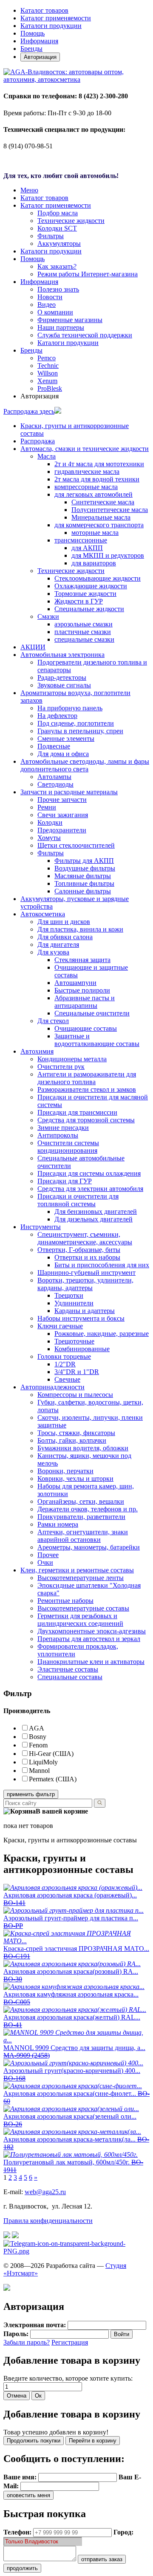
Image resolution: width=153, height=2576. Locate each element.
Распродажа (38, 441)
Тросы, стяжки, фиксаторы (76, 1433)
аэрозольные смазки (84, 624)
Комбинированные (82, 1349)
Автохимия (37, 1051)
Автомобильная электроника (62, 655)
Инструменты (41, 1227)
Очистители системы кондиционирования (68, 1147)
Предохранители (62, 830)
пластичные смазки (83, 632)
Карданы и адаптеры (85, 1311)
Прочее (48, 1555)
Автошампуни (75, 983)
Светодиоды (55, 784)
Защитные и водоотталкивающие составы (97, 1040)
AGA (37, 1728)
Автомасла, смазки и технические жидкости (85, 449)
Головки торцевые (64, 1356)
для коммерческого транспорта (99, 525)
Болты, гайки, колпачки (72, 1440)
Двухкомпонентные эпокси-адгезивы (92, 1631)
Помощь (33, 33)
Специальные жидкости (89, 609)
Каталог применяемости (56, 18)
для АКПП (87, 548)
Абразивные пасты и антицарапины (85, 1002)
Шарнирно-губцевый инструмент (86, 1273)
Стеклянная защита (82, 960)
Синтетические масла (103, 502)
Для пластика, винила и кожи (80, 929)
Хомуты (49, 838)
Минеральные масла (101, 517)
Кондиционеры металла (72, 1059)
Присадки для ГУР (65, 1181)
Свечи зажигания (63, 815)
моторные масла (95, 533)
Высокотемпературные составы (83, 1608)
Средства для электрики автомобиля (90, 1189)
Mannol (39, 1771)
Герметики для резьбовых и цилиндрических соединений (80, 1620)
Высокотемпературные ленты (81, 1578)
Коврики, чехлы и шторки (75, 1479)
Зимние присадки (63, 1128)
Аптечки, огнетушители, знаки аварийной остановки (83, 1536)
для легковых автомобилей (93, 494)
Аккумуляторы (59, 243)
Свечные (67, 1379)
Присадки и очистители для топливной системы (78, 1200)
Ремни (47, 807)
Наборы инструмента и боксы (81, 1318)
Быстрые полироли (82, 990)
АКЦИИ (33, 647)
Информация (39, 41)
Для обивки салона (65, 937)
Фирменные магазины (70, 320)
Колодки (50, 822)
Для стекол (53, 1021)
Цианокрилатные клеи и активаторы (91, 1662)
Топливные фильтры (84, 883)
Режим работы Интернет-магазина (88, 274)
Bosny (38, 1737)
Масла (47, 456)
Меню (29, 190)
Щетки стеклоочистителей (76, 845)
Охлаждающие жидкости (91, 586)
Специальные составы (70, 1677)
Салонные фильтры (83, 891)
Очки (45, 1562)
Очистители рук (61, 1067)
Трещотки (69, 1295)
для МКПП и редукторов (108, 555)
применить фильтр (31, 1794)
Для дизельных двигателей (93, 1219)
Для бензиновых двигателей (96, 1211)
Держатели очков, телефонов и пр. (88, 1509)
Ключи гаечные (60, 1326)
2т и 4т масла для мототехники (99, 464)
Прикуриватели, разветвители (81, 1517)
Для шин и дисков (64, 922)
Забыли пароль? (27, 2342)
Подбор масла (58, 213)
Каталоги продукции (51, 26)
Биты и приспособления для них (102, 1265)
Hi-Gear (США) (51, 1754)
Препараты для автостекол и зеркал (89, 1639)
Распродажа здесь (29, 411)
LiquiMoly (43, 1762)
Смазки (48, 616)
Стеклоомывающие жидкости (98, 578)
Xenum (47, 381)
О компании (55, 312)
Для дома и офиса (63, 754)
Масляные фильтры (83, 876)
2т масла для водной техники (97, 479)
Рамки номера (58, 1524)
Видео (47, 305)
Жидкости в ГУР (79, 601)
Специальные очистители (92, 1013)
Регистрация (70, 2342)
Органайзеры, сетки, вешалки (81, 1501)
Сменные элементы (66, 739)
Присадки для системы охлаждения (89, 1173)
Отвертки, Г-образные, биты (79, 1250)
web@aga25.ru (45, 2192)
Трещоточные (74, 1341)
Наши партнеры (61, 327)
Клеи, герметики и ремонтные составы (77, 1570)
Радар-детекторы (62, 677)
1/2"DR (65, 1364)
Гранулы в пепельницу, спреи (80, 731)
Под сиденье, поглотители (76, 723)
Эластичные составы (68, 1669)
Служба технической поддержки (85, 335)
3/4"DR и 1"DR (77, 1372)
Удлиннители (74, 1303)
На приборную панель (70, 708)
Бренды (31, 49)
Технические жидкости (71, 221)
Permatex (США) (53, 1779)
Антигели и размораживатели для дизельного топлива (87, 1078)
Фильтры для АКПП (84, 861)
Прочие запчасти (62, 800)
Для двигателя (58, 944)
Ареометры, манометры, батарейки (89, 1547)
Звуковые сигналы (64, 685)
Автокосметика (43, 914)
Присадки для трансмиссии (77, 1112)
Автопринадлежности (52, 1387)
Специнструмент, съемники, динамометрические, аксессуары (85, 1238)
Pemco (47, 358)
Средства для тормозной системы (86, 1120)
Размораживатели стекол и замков (87, 1089)
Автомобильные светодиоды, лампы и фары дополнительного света (85, 765)
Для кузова (53, 952)
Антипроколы (58, 1135)
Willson (48, 373)
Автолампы (54, 777)
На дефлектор (57, 716)
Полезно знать (58, 289)
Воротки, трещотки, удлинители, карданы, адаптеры (85, 1284)
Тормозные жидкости (85, 594)
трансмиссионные (81, 540)
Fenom (38, 1745)
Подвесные (54, 746)
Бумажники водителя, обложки (83, 1448)
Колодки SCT (57, 228)
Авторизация (40, 57)
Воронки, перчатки (65, 1471)
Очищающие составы (86, 1028)
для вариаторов (94, 563)
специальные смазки (84, 639)
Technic (48, 366)
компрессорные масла (86, 487)
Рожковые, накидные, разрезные (102, 1334)
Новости (50, 297)
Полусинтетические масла (110, 510)
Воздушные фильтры (85, 868)
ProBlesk (50, 388)
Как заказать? (57, 266)
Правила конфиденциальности (48, 2221)
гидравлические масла (87, 472)
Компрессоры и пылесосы (75, 1395)
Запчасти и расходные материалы (69, 792)
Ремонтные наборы (65, 1601)
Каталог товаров (44, 10)
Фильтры (51, 236)
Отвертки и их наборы (87, 1257)
